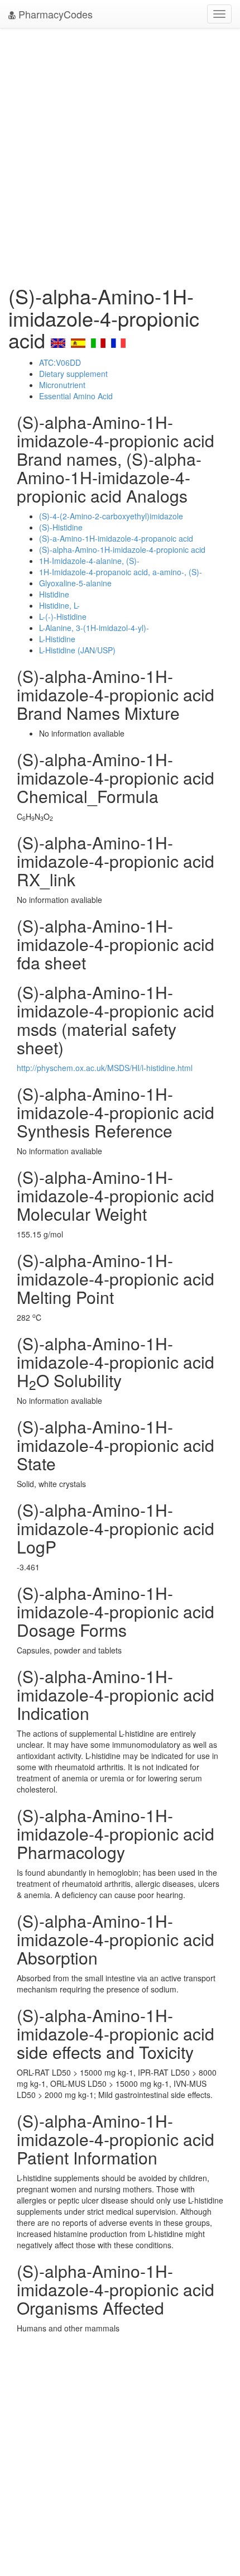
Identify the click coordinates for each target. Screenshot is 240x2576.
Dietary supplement (73, 374)
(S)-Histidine (61, 527)
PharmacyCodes (54, 14)
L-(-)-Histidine (63, 616)
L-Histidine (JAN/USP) (77, 650)
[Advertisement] (120, 154)
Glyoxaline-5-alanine (75, 583)
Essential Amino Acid (76, 396)
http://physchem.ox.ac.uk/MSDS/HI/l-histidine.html (105, 1068)
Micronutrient (62, 385)
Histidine (54, 594)
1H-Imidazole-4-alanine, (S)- (89, 561)
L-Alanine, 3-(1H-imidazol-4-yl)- (94, 628)
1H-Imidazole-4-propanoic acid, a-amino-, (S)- (121, 572)
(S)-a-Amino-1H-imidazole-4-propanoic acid (116, 538)
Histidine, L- (59, 605)
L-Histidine (57, 639)
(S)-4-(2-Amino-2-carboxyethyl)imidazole (111, 516)
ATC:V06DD (60, 362)
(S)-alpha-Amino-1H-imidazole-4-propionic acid (122, 549)
